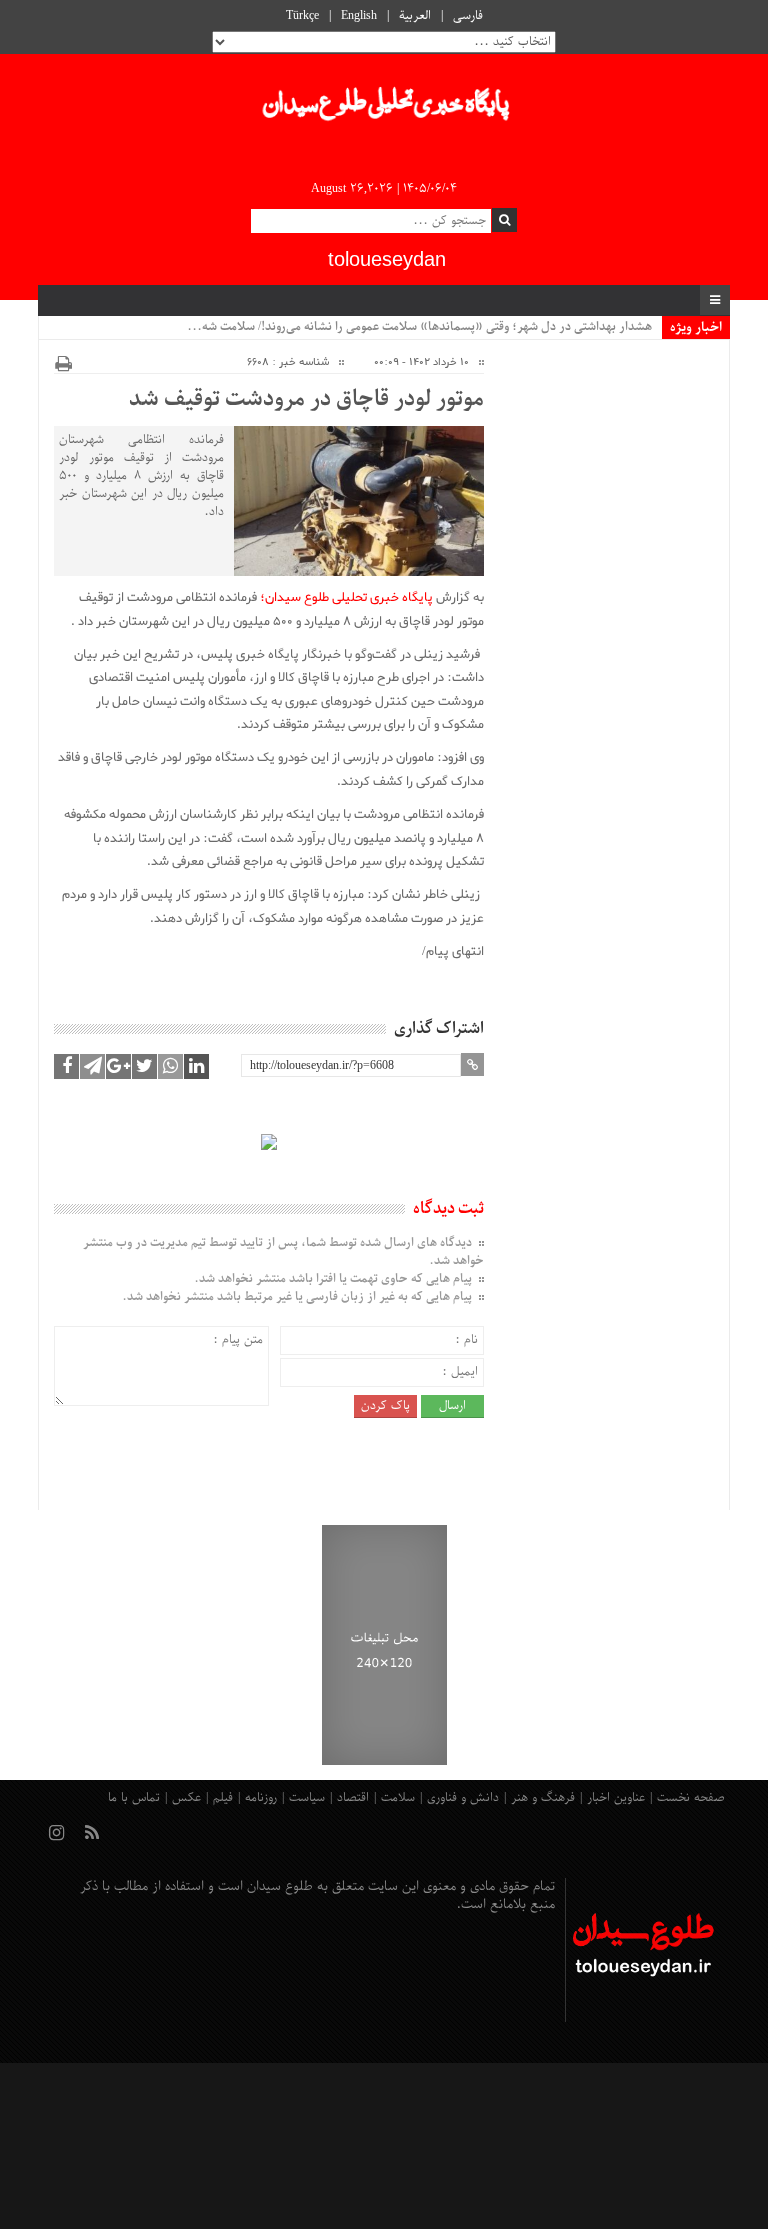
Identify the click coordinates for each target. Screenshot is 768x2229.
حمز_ (638, 327)
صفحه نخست (691, 1798)
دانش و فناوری (463, 1798)
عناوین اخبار (616, 1798)
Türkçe (302, 16)
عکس (186, 1798)
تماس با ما (134, 1798)
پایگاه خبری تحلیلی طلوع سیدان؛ (346, 597)
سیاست (307, 1798)
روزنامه (261, 1798)
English (359, 16)
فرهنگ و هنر (543, 1798)
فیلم (223, 1798)
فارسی (468, 16)
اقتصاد (353, 1798)
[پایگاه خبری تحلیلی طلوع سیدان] (384, 109)
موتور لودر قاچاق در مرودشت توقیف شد (306, 400)
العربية (415, 16)
